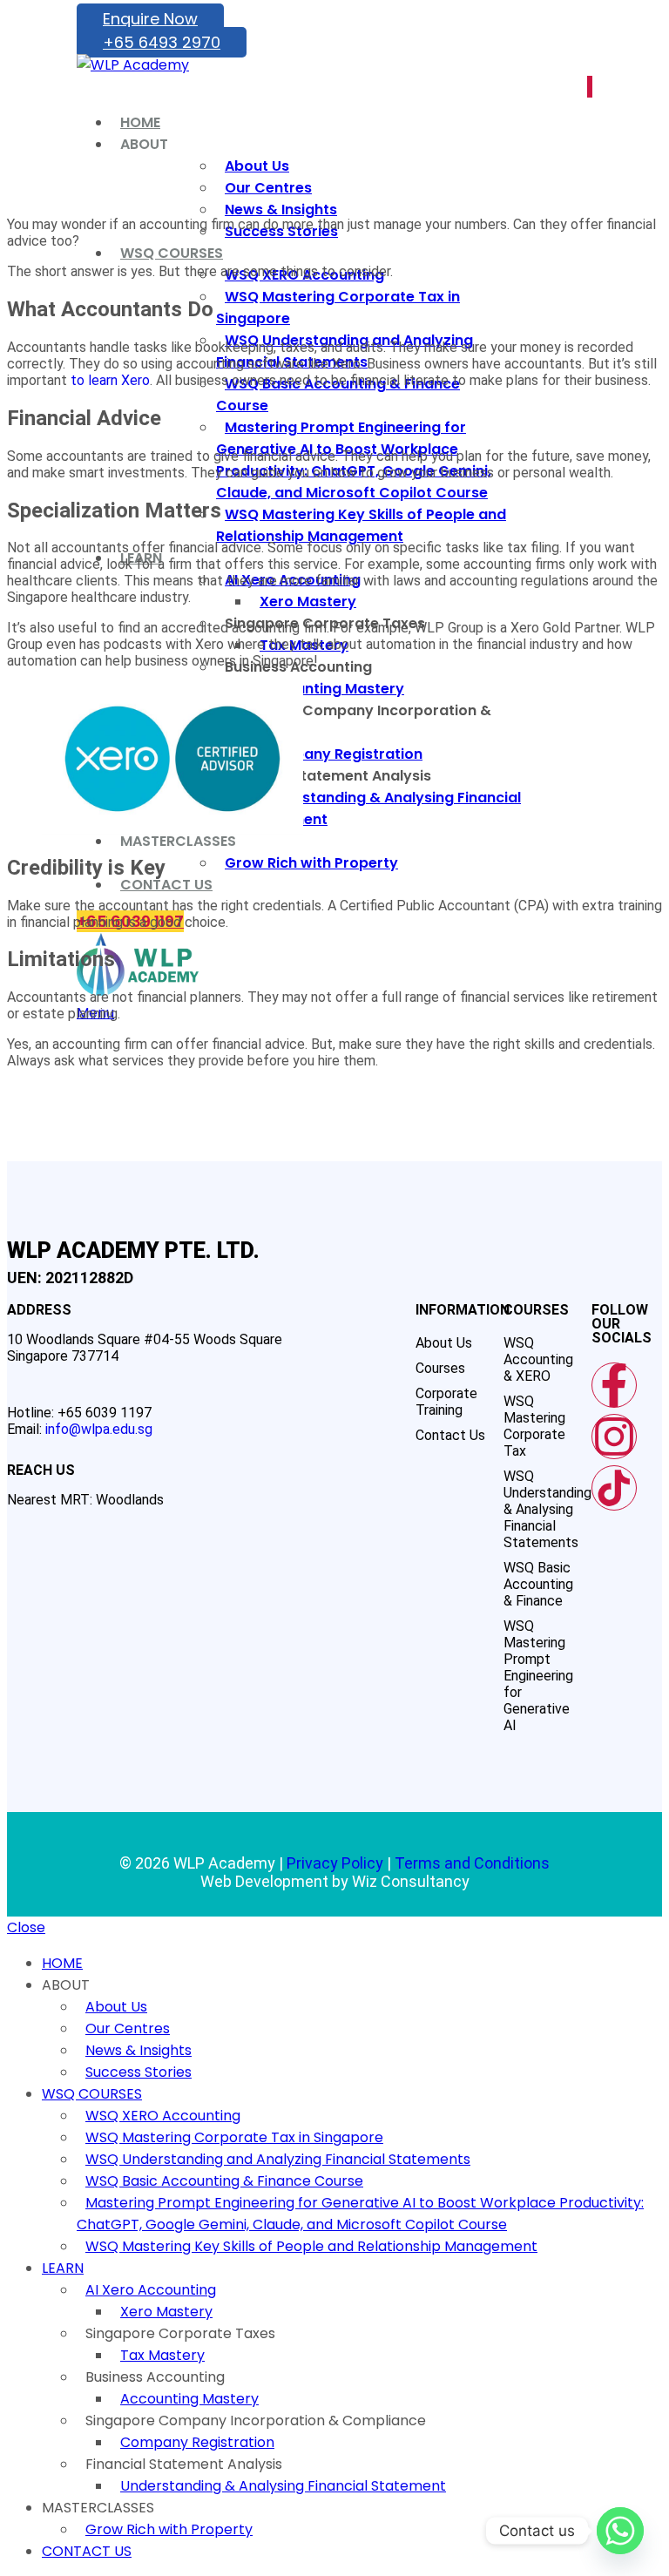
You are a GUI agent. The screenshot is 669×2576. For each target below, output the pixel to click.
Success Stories (139, 2072)
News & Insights (139, 2050)
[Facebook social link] (588, 87)
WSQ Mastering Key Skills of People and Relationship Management (311, 2246)
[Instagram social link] (590, 87)
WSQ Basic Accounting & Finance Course (224, 2181)
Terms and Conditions (472, 1863)
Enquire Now (150, 19)
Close (26, 1927)
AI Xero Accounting (151, 2290)
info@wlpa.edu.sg (99, 1429)
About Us (116, 2007)
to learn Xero (110, 380)
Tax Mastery (162, 2355)
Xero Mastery (166, 2312)
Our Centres (128, 2028)
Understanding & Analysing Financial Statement (283, 2486)
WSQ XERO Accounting (163, 2116)
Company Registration (197, 2442)
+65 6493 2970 (162, 42)
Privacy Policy (335, 1863)
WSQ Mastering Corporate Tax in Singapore (234, 2137)
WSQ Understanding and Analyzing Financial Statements (278, 2159)
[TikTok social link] (591, 87)
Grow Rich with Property (169, 2529)
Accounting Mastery (189, 2399)
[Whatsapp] (620, 2531)
